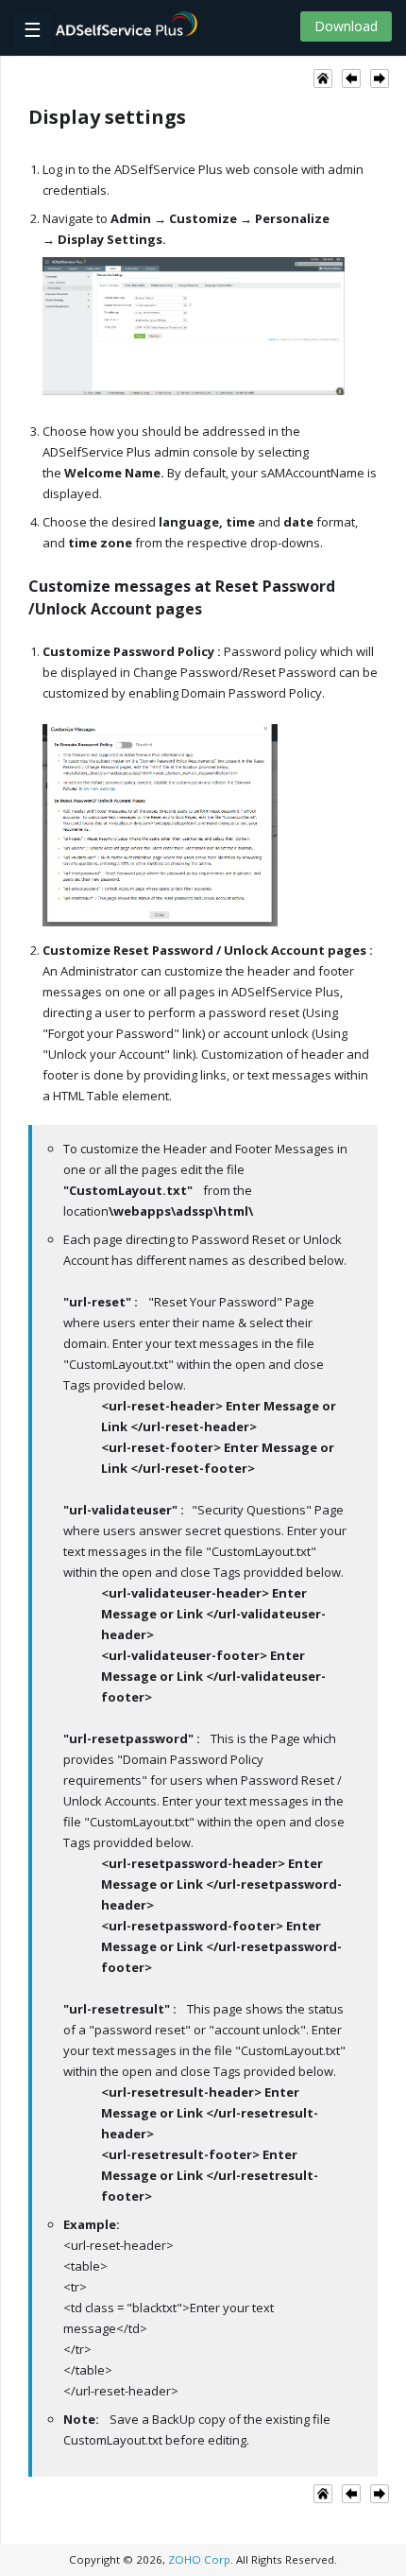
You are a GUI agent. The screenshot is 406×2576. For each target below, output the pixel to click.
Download (346, 26)
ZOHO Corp (199, 2559)
